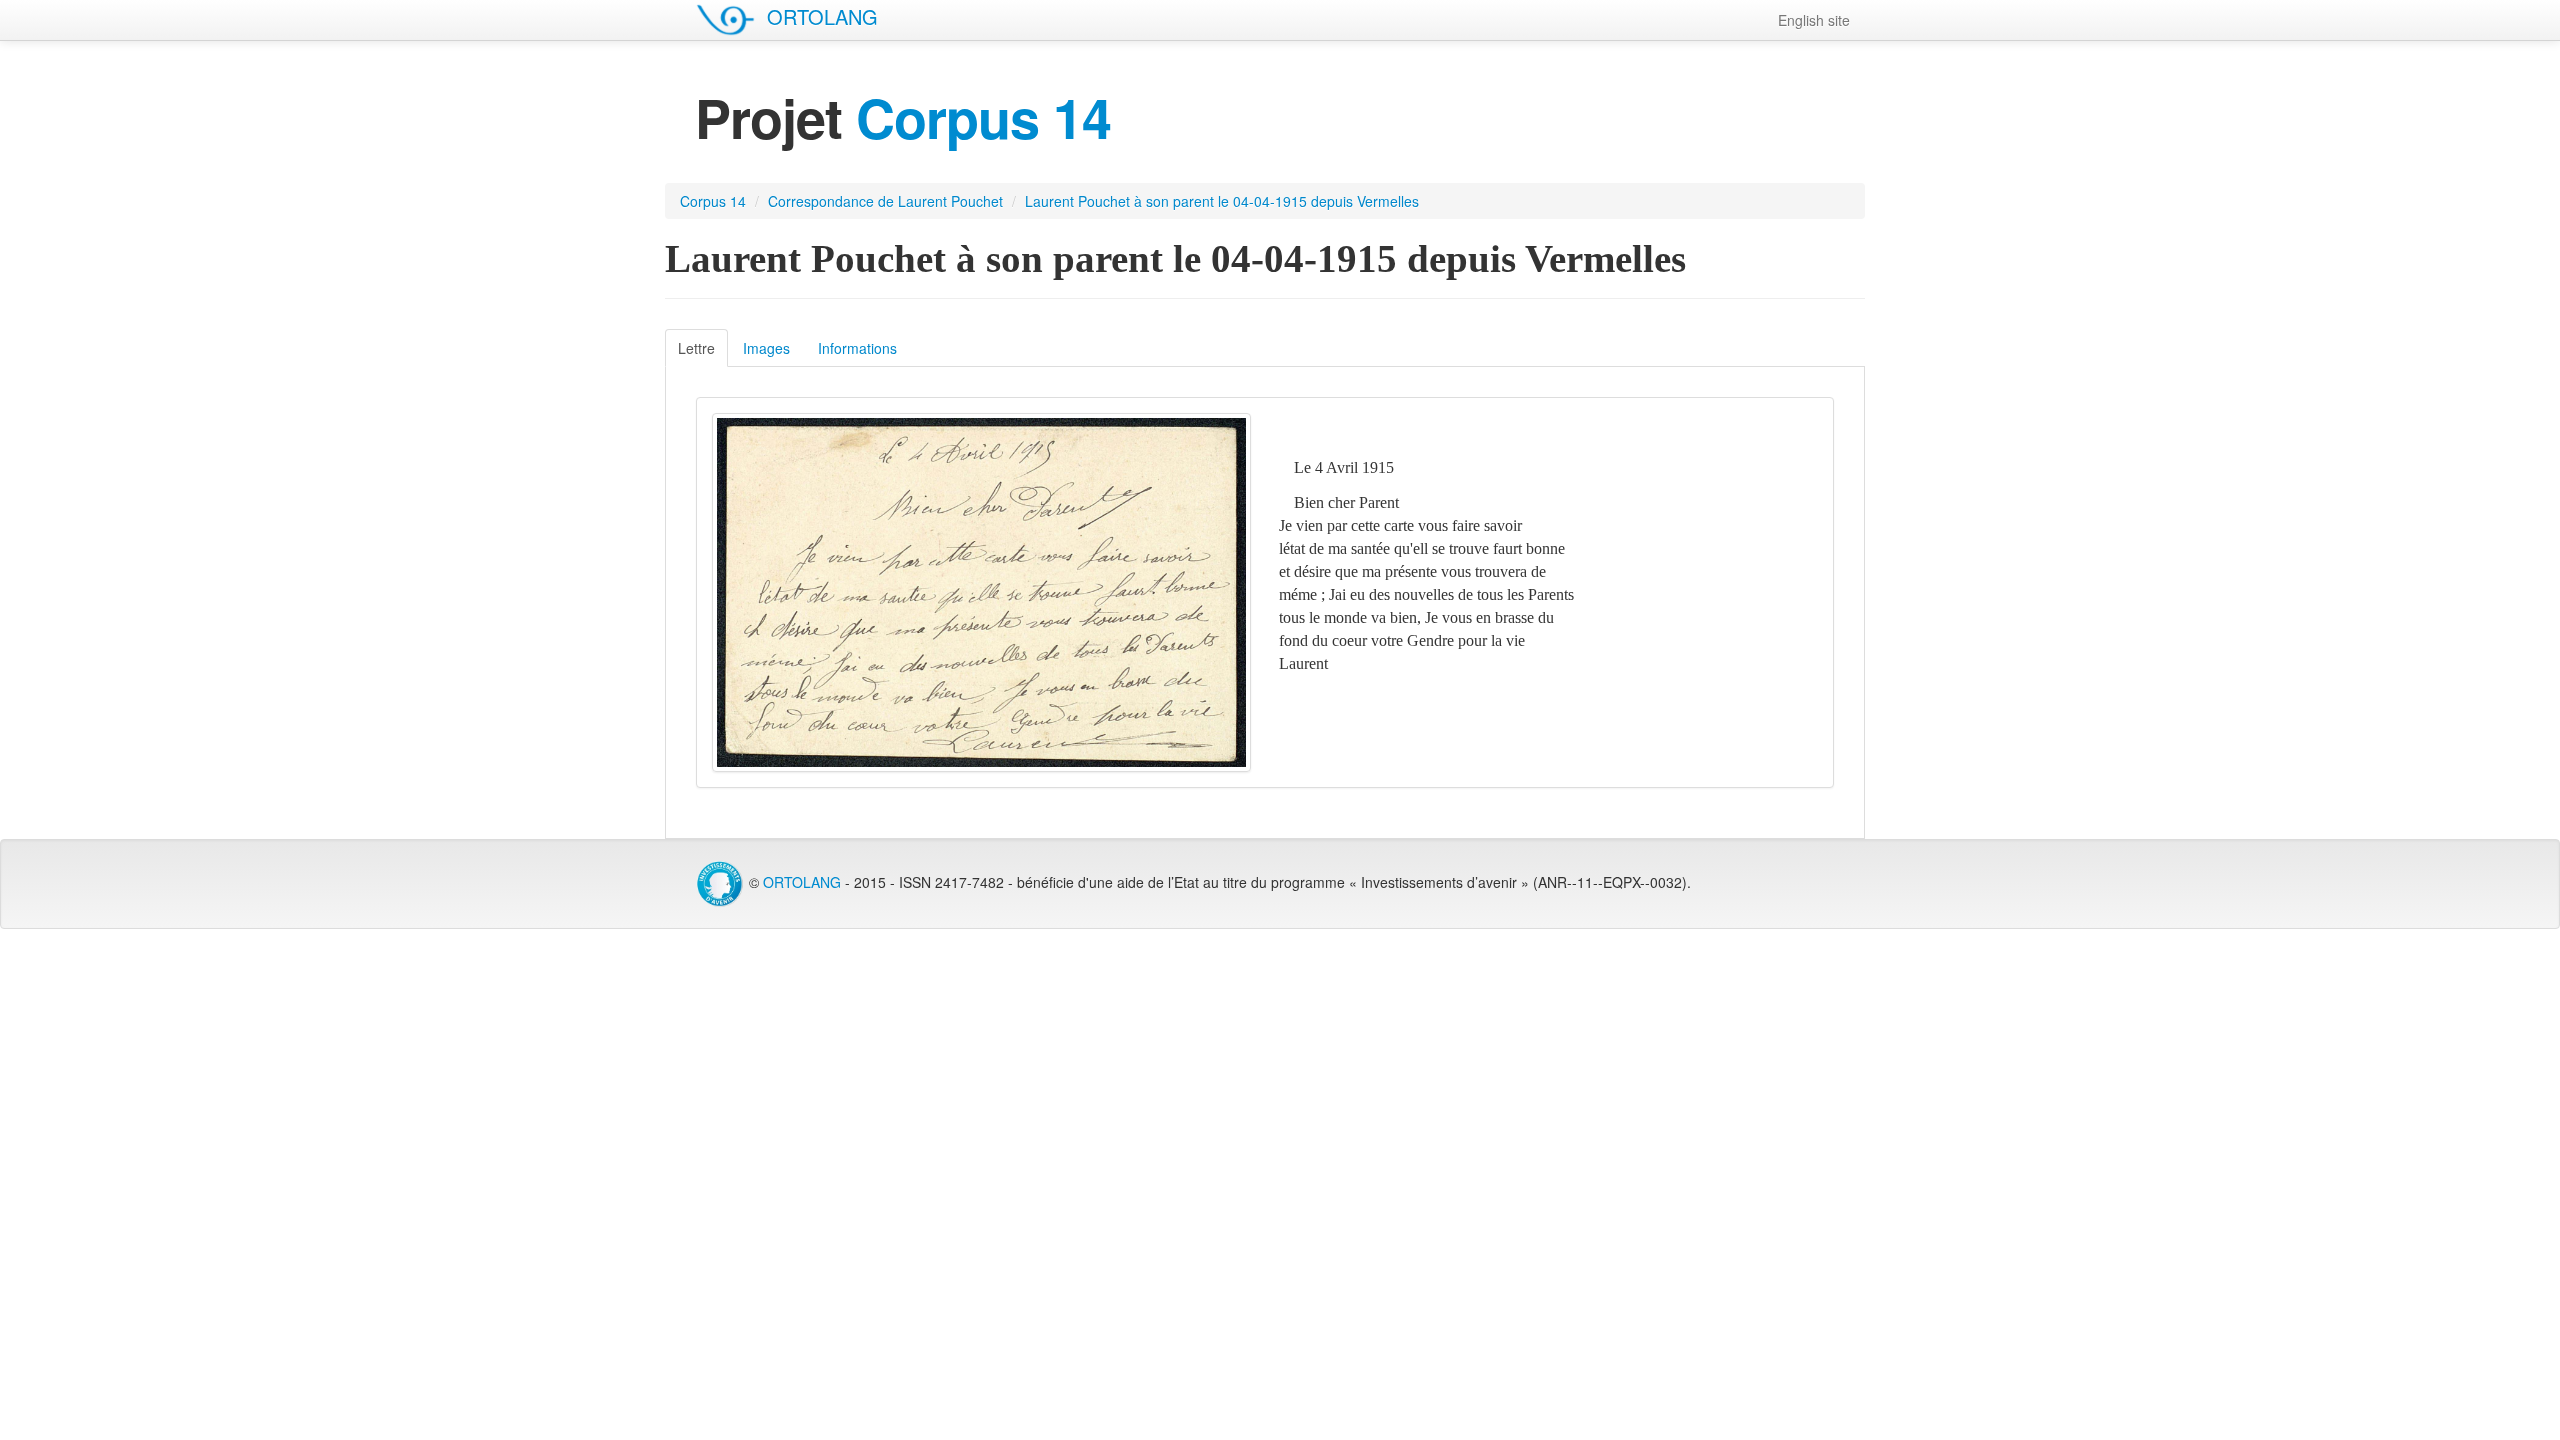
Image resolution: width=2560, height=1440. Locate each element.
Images (766, 348)
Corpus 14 (713, 201)
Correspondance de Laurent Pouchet (885, 201)
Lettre (696, 348)
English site (1814, 20)
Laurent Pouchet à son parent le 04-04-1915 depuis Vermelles (1222, 201)
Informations (857, 348)
